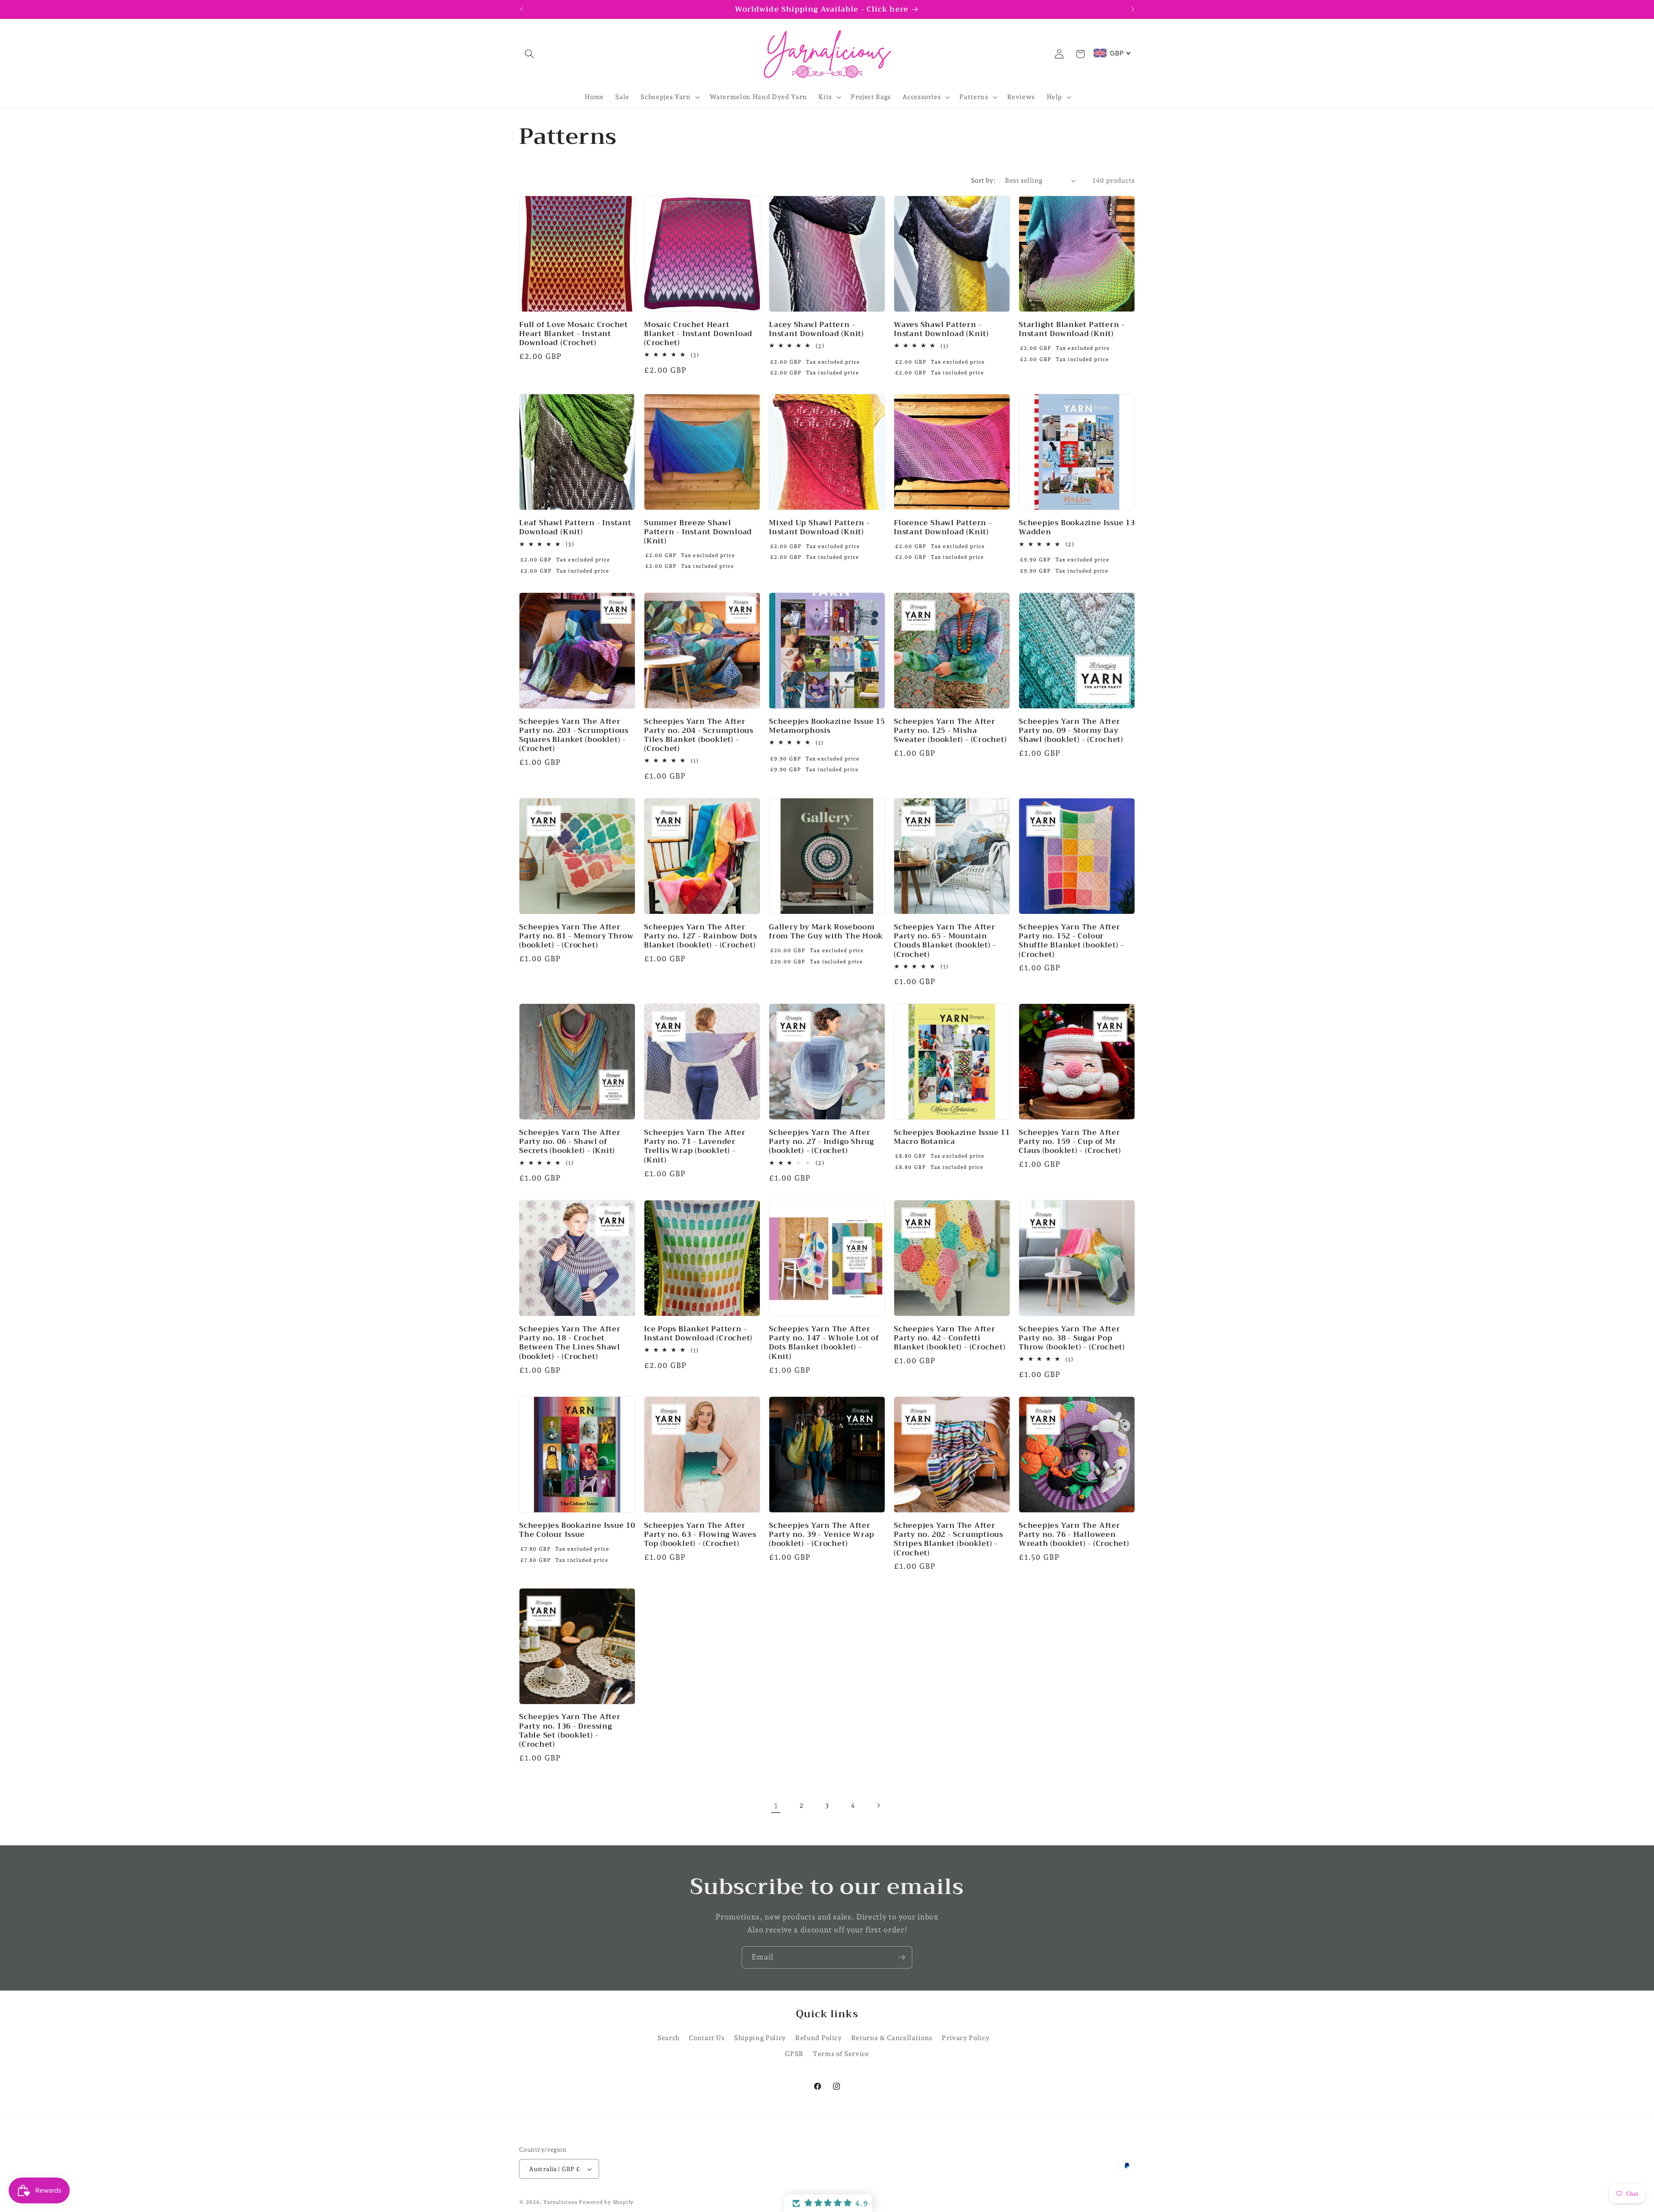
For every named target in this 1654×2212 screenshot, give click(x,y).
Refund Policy (819, 2038)
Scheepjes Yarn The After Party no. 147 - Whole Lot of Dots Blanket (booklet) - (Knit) (824, 1343)
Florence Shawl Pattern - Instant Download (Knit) (943, 527)
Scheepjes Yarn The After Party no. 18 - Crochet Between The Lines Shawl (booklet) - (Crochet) (570, 1343)
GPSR (794, 2054)
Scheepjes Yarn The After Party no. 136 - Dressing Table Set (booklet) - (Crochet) (570, 1731)
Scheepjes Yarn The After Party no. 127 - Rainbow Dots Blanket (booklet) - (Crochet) (701, 936)
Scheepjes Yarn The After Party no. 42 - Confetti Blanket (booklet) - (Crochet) (950, 1338)
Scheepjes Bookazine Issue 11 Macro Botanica (952, 1137)
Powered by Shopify (606, 2202)
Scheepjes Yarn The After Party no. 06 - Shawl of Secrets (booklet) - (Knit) (570, 1142)
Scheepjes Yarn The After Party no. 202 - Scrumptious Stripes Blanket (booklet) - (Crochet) (948, 1539)
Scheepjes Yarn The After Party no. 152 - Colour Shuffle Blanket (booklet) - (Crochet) (1071, 940)
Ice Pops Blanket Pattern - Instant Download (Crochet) (698, 1333)
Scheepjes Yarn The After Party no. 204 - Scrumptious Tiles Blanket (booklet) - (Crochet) (699, 735)
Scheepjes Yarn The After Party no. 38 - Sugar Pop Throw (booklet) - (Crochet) (1072, 1338)
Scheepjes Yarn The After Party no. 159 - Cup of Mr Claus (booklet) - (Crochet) (1070, 1142)
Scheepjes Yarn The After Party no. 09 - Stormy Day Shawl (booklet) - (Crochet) (1071, 730)
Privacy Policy (965, 2038)
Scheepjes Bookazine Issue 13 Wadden (1077, 527)
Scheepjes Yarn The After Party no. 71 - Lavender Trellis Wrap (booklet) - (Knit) (695, 1146)
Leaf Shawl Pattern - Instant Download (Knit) (575, 527)
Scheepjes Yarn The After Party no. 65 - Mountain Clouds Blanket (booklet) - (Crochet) (945, 940)
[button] (529, 54)
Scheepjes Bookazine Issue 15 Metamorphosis (827, 726)
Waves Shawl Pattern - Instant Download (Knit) (941, 329)
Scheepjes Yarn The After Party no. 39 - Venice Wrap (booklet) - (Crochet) (822, 1534)
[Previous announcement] (522, 9)
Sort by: (983, 180)
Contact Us (707, 2038)
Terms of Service (841, 2054)
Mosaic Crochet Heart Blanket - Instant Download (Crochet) (698, 334)
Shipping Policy (760, 2038)
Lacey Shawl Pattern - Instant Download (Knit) (816, 329)
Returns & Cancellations (892, 2038)
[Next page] (878, 1806)
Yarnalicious (560, 2202)
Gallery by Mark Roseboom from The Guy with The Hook (826, 931)
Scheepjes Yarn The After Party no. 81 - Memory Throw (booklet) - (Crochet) (576, 936)
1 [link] (776, 1805)
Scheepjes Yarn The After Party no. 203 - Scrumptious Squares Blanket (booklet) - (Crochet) (574, 735)
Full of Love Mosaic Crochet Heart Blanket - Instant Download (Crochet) (574, 334)
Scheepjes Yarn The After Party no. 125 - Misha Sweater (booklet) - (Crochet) (950, 730)
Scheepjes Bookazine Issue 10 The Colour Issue (577, 1530)
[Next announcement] (1133, 9)
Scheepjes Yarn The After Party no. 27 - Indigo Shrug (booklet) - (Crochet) (821, 1142)
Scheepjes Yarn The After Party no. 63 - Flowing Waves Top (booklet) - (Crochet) (700, 1534)
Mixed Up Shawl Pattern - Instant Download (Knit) (819, 527)
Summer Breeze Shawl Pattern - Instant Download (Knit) (698, 532)
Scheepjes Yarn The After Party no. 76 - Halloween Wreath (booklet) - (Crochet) (1074, 1534)
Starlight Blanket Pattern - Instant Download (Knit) (1072, 329)
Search (668, 2038)
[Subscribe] (902, 1957)
